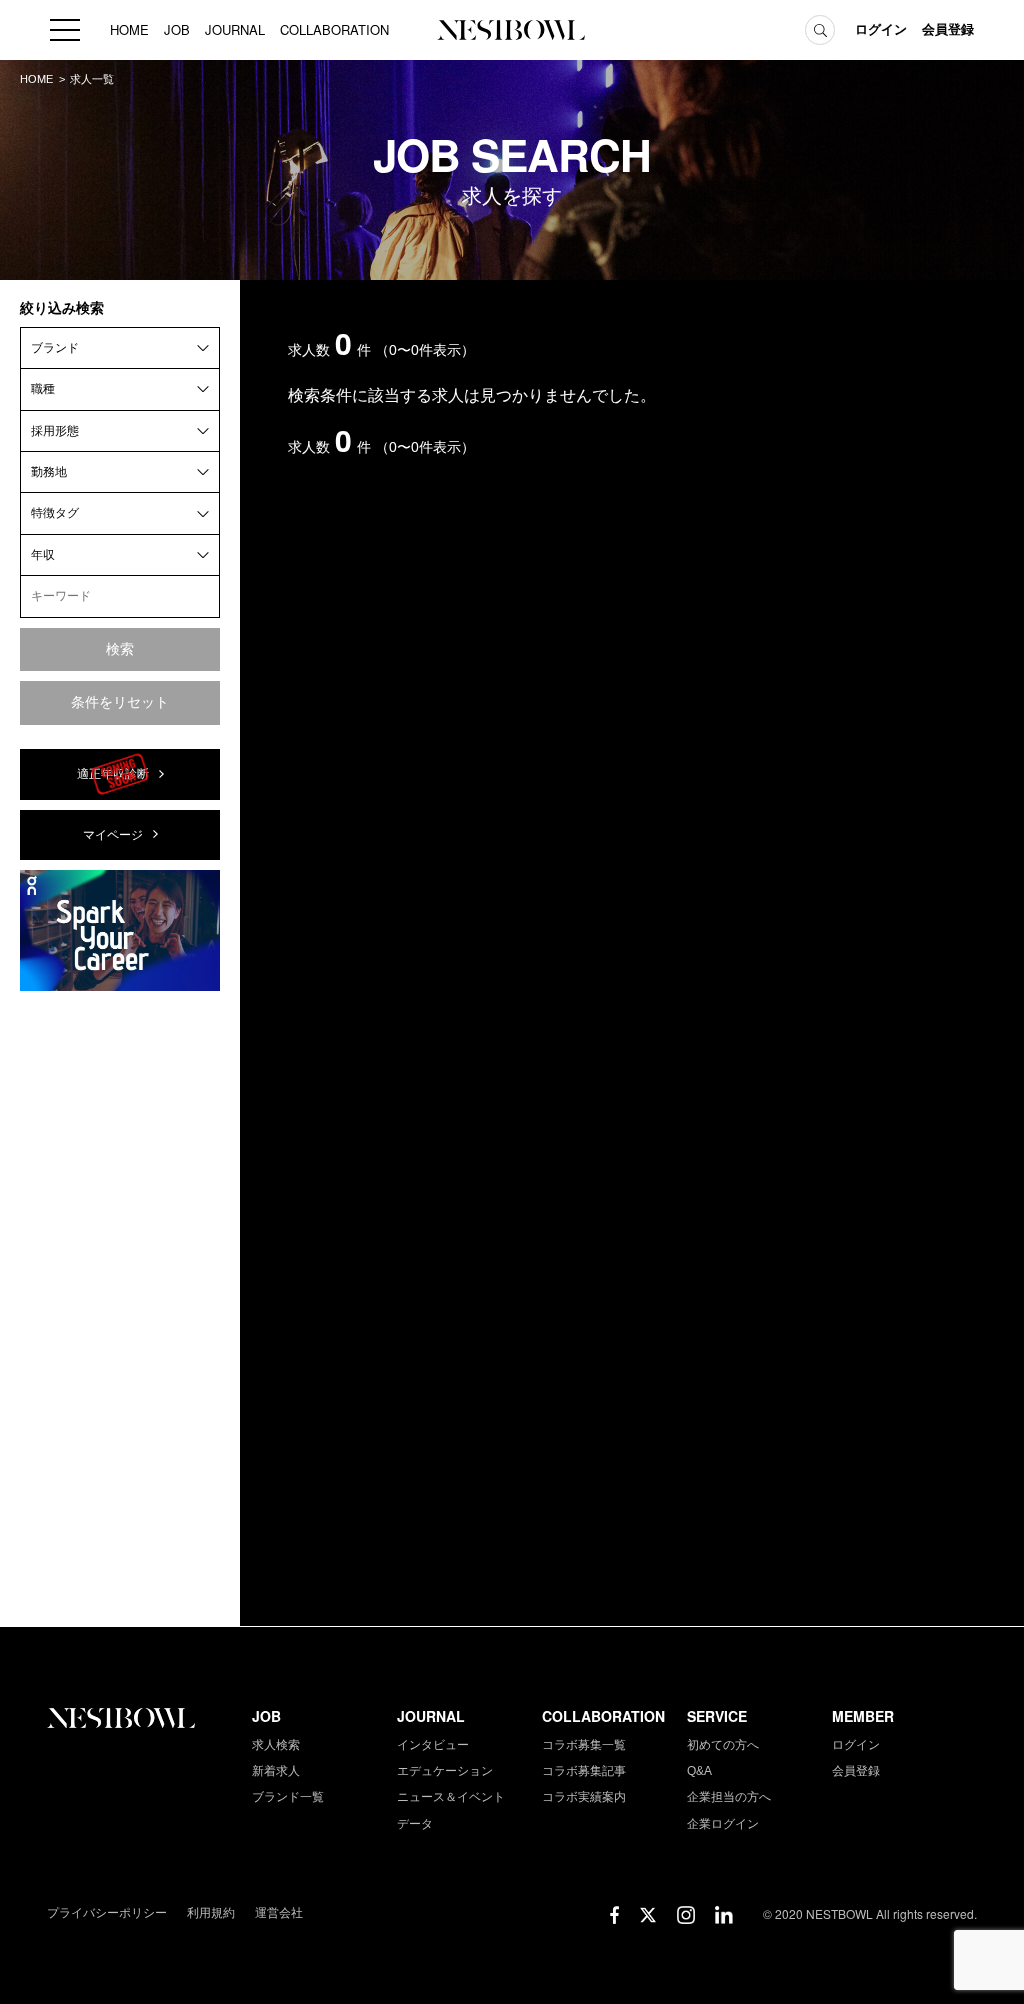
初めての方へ (723, 1745)
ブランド (55, 348)
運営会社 (279, 1913)
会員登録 (948, 29)
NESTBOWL (512, 30)
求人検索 (276, 1745)
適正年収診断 (113, 774)
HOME (129, 29)
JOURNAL (235, 29)
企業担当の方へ (729, 1797)
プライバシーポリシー (107, 1913)
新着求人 (276, 1771)
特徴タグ (55, 513)
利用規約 (211, 1913)
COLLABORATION (334, 29)
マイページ (113, 835)
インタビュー (433, 1745)
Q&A (699, 1771)
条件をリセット (120, 702)
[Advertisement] (120, 1307)
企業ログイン (723, 1824)
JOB (177, 29)
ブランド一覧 (288, 1797)
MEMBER (863, 1716)
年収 (43, 555)
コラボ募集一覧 (584, 1745)
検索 (120, 649)
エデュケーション (445, 1771)
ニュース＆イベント (451, 1797)
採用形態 (55, 431)
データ (415, 1824)
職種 (43, 389)
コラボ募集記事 (584, 1771)
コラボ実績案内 (584, 1797)
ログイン (881, 29)
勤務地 (49, 472)
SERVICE (717, 1716)
